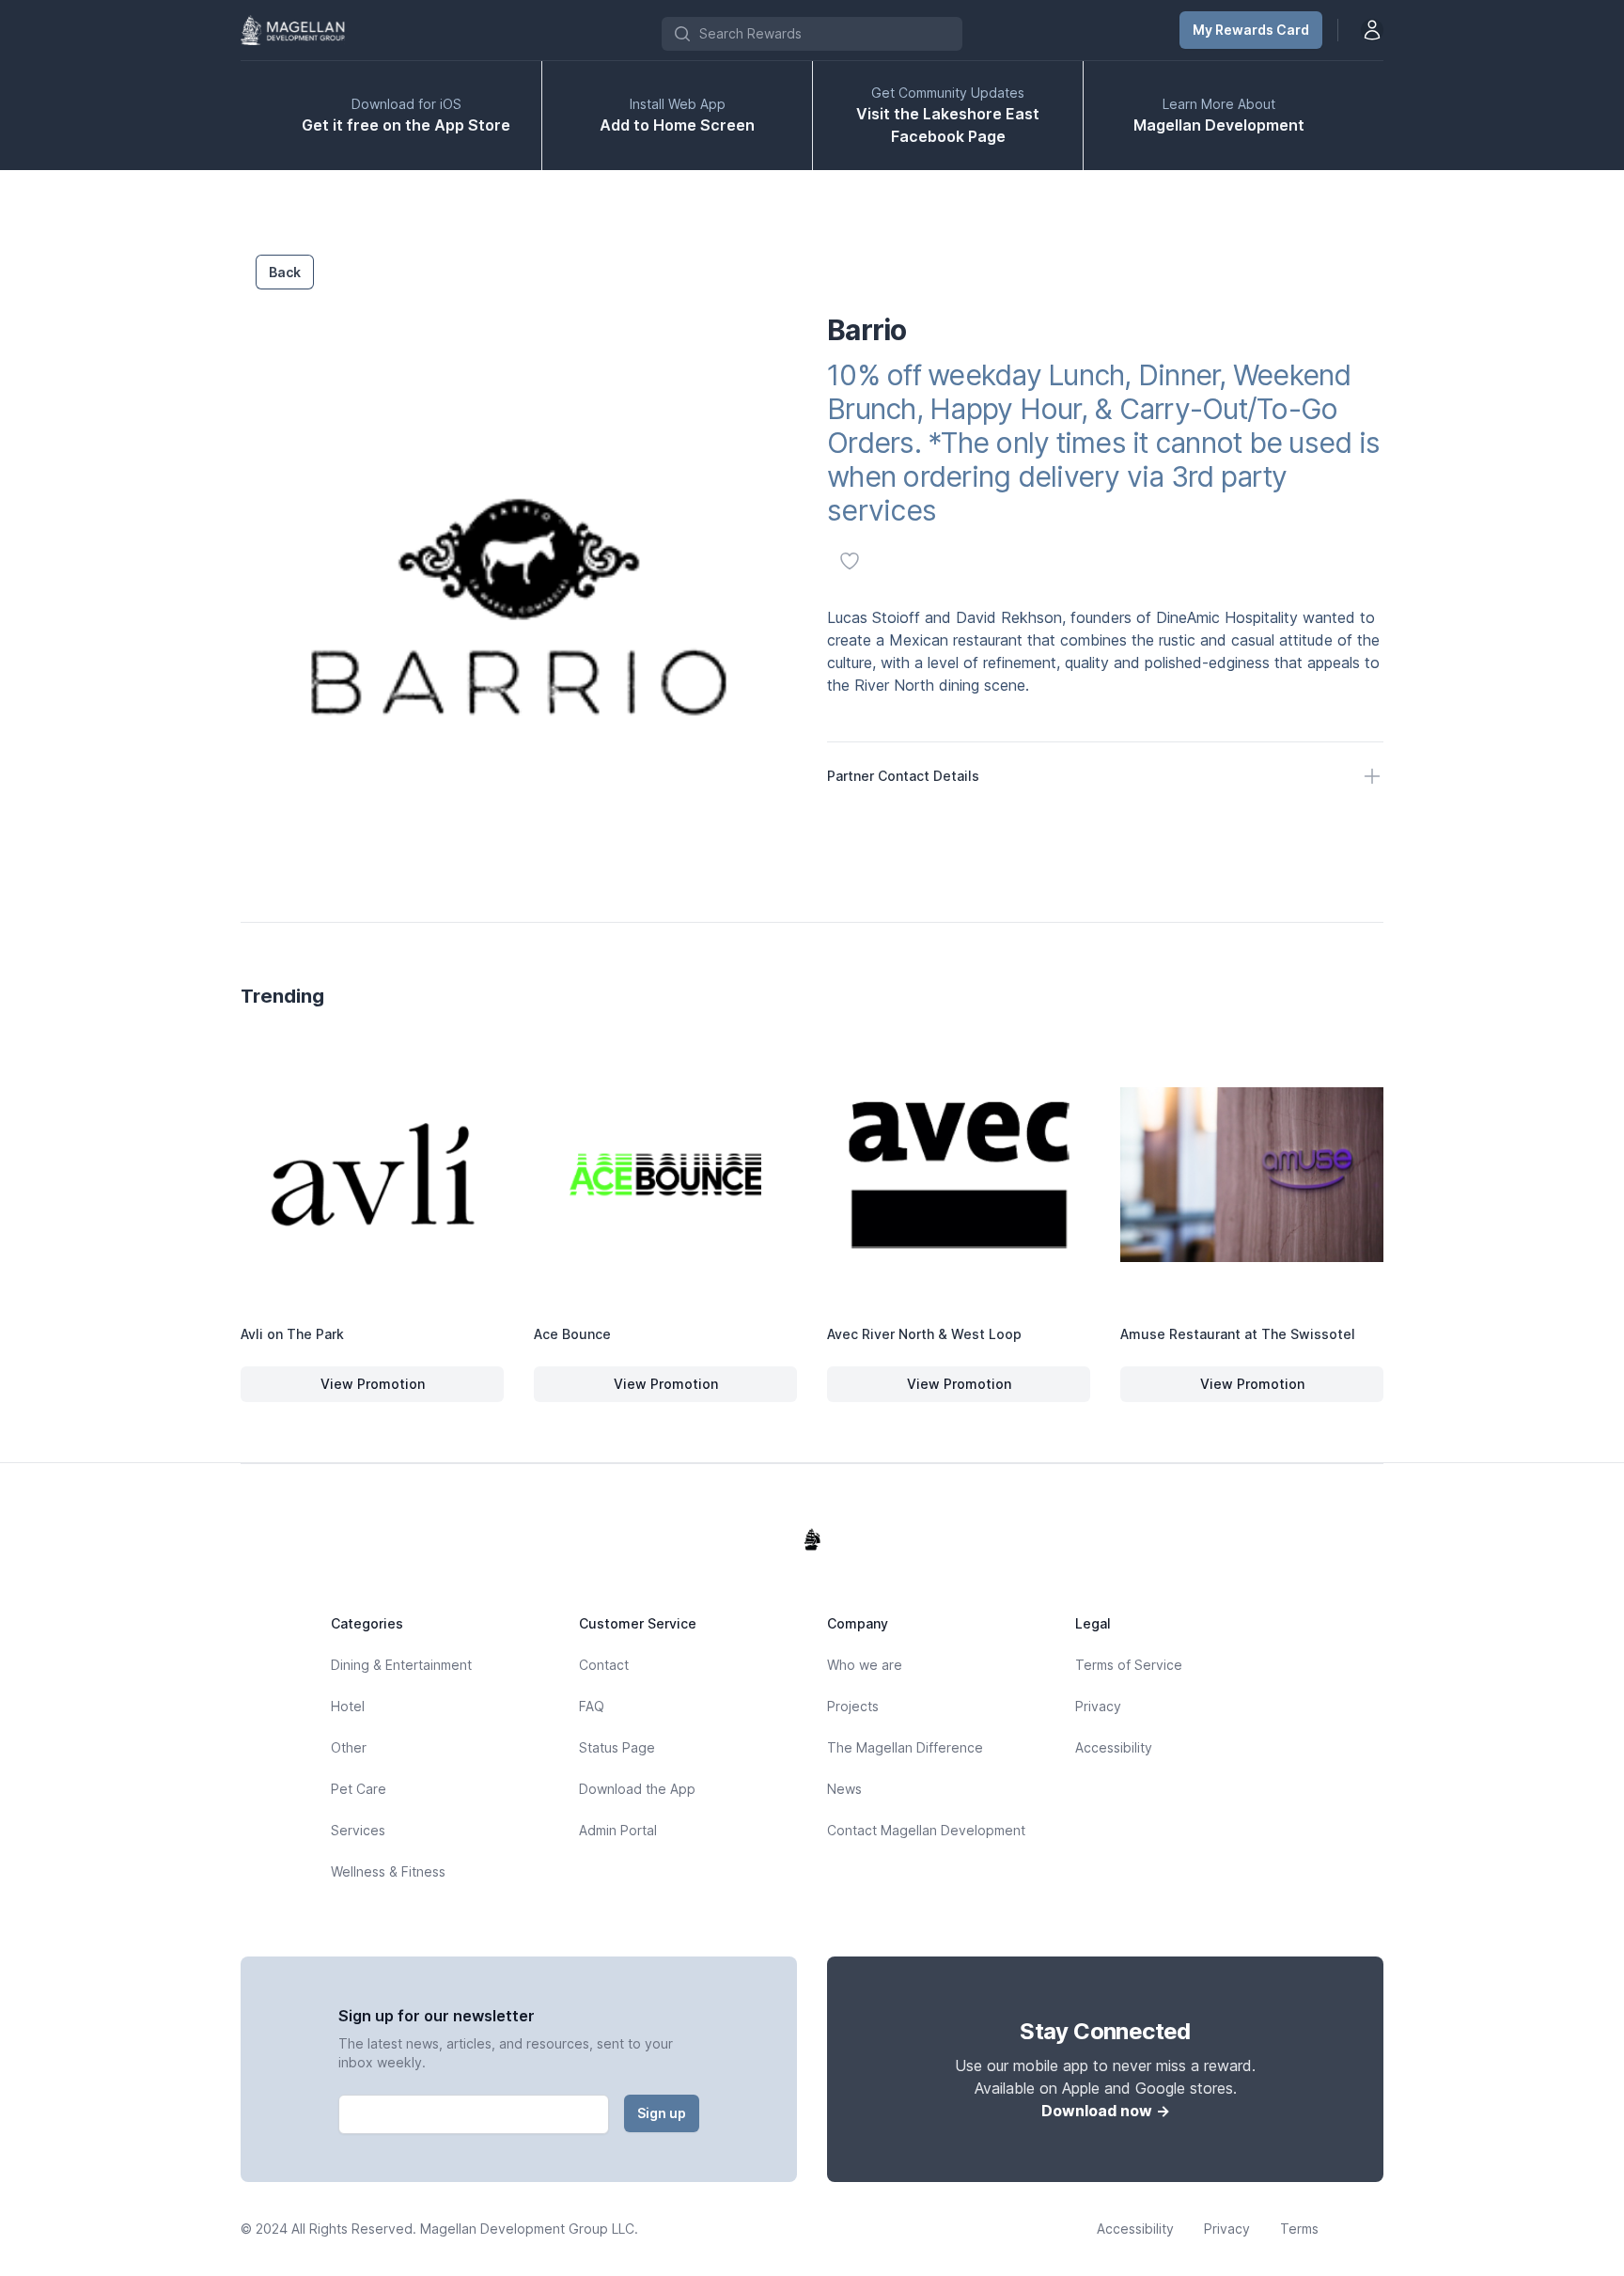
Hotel (348, 1706)
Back (285, 272)
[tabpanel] (519, 606)
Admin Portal (618, 1830)
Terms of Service (1129, 1665)
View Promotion (398, 1388)
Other (349, 1747)
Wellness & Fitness (388, 1871)
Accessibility (1114, 1747)
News (844, 1789)
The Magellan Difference (905, 1747)
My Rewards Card (1251, 30)
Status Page (617, 1747)
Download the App (637, 1789)
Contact (604, 1665)
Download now (1106, 2111)
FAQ (592, 1706)
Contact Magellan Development (926, 1830)
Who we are (865, 1665)
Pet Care (359, 1789)
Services (358, 1830)
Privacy (1098, 1706)
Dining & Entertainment (401, 1665)
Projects (853, 1706)
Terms (1299, 2229)
